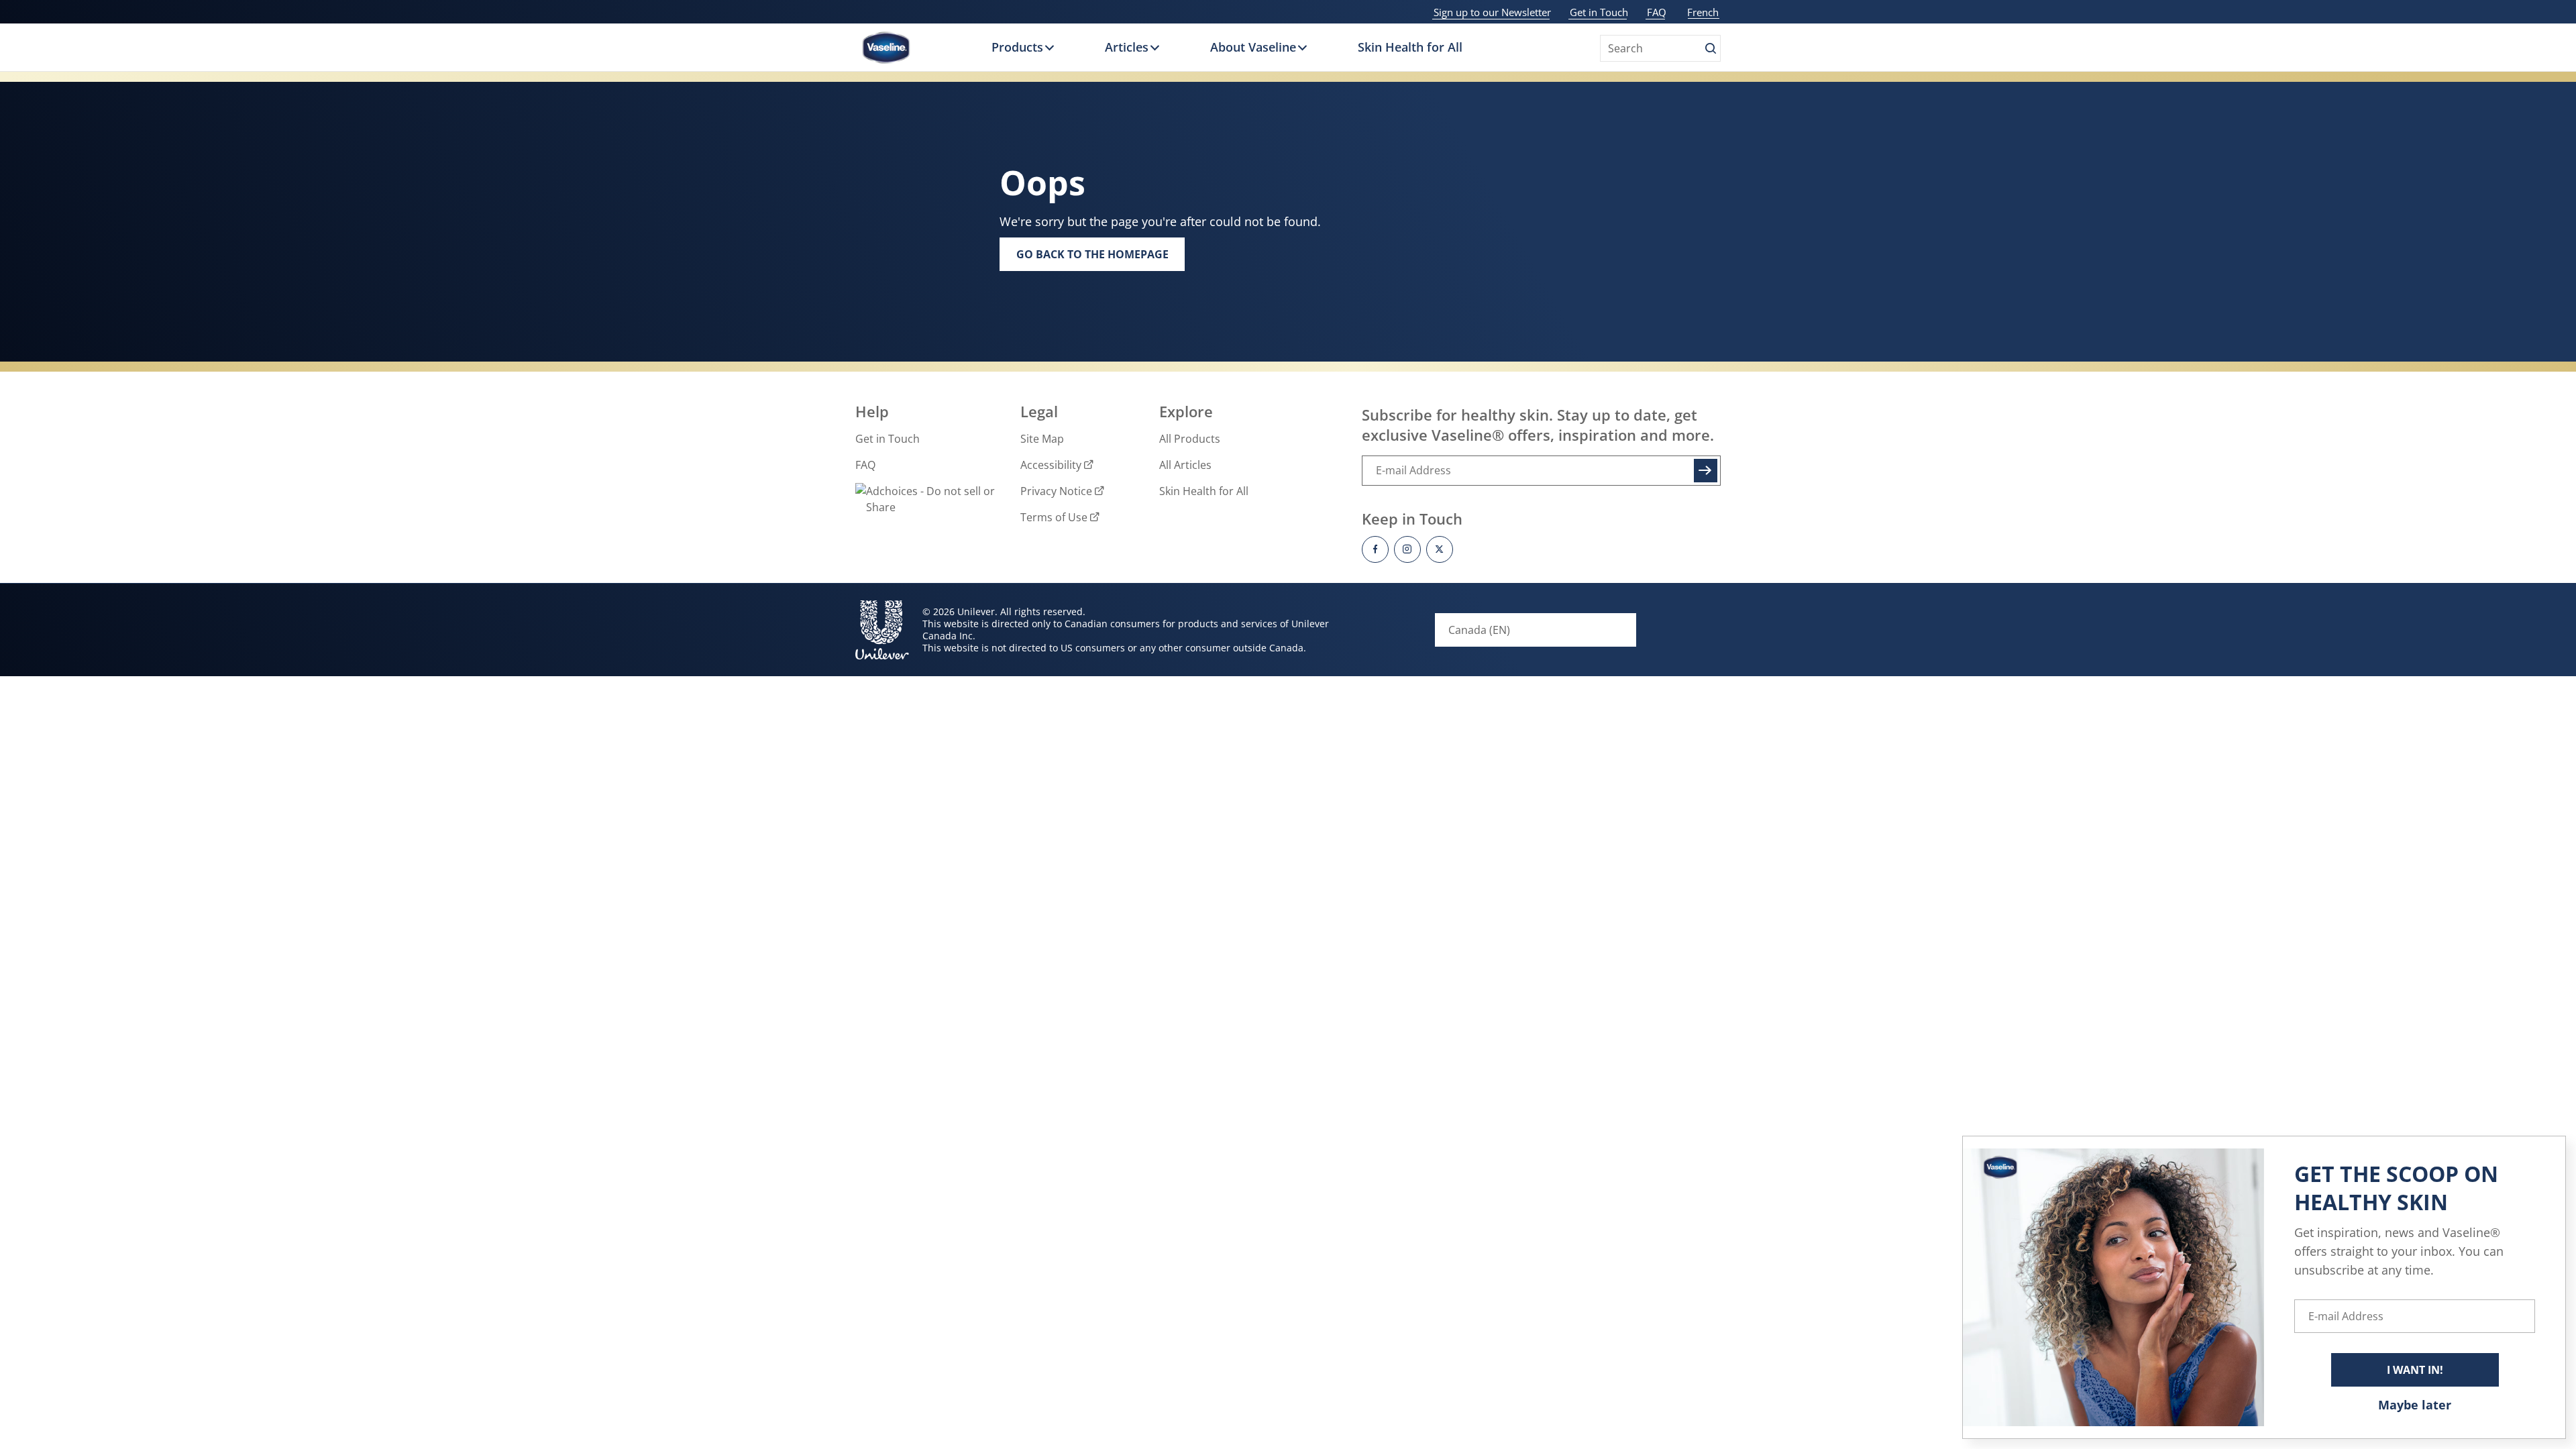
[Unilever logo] (882, 630)
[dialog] (2264, 1287)
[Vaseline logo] (886, 48)
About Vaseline (1253, 47)
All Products (1190, 439)
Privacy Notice (1056, 491)
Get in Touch (1599, 12)
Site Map (1042, 439)
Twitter (1440, 549)
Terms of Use (1054, 517)
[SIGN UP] (1705, 471)
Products (1017, 47)
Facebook (1375, 549)
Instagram (1407, 549)
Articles (1127, 47)
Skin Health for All (1410, 47)
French (1703, 12)
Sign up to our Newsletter (1492, 12)
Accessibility (1051, 465)
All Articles (1185, 465)
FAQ (1657, 12)
